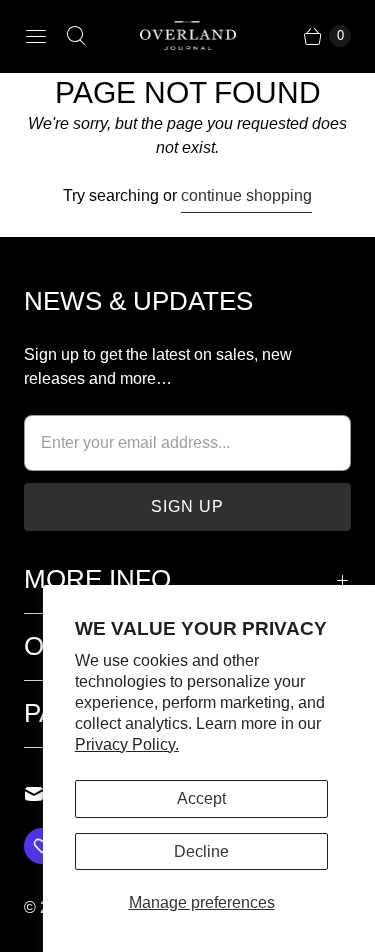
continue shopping (246, 195)
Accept (201, 798)
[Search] (76, 36)
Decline (201, 851)
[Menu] (36, 36)
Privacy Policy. (127, 744)
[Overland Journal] (188, 36)
